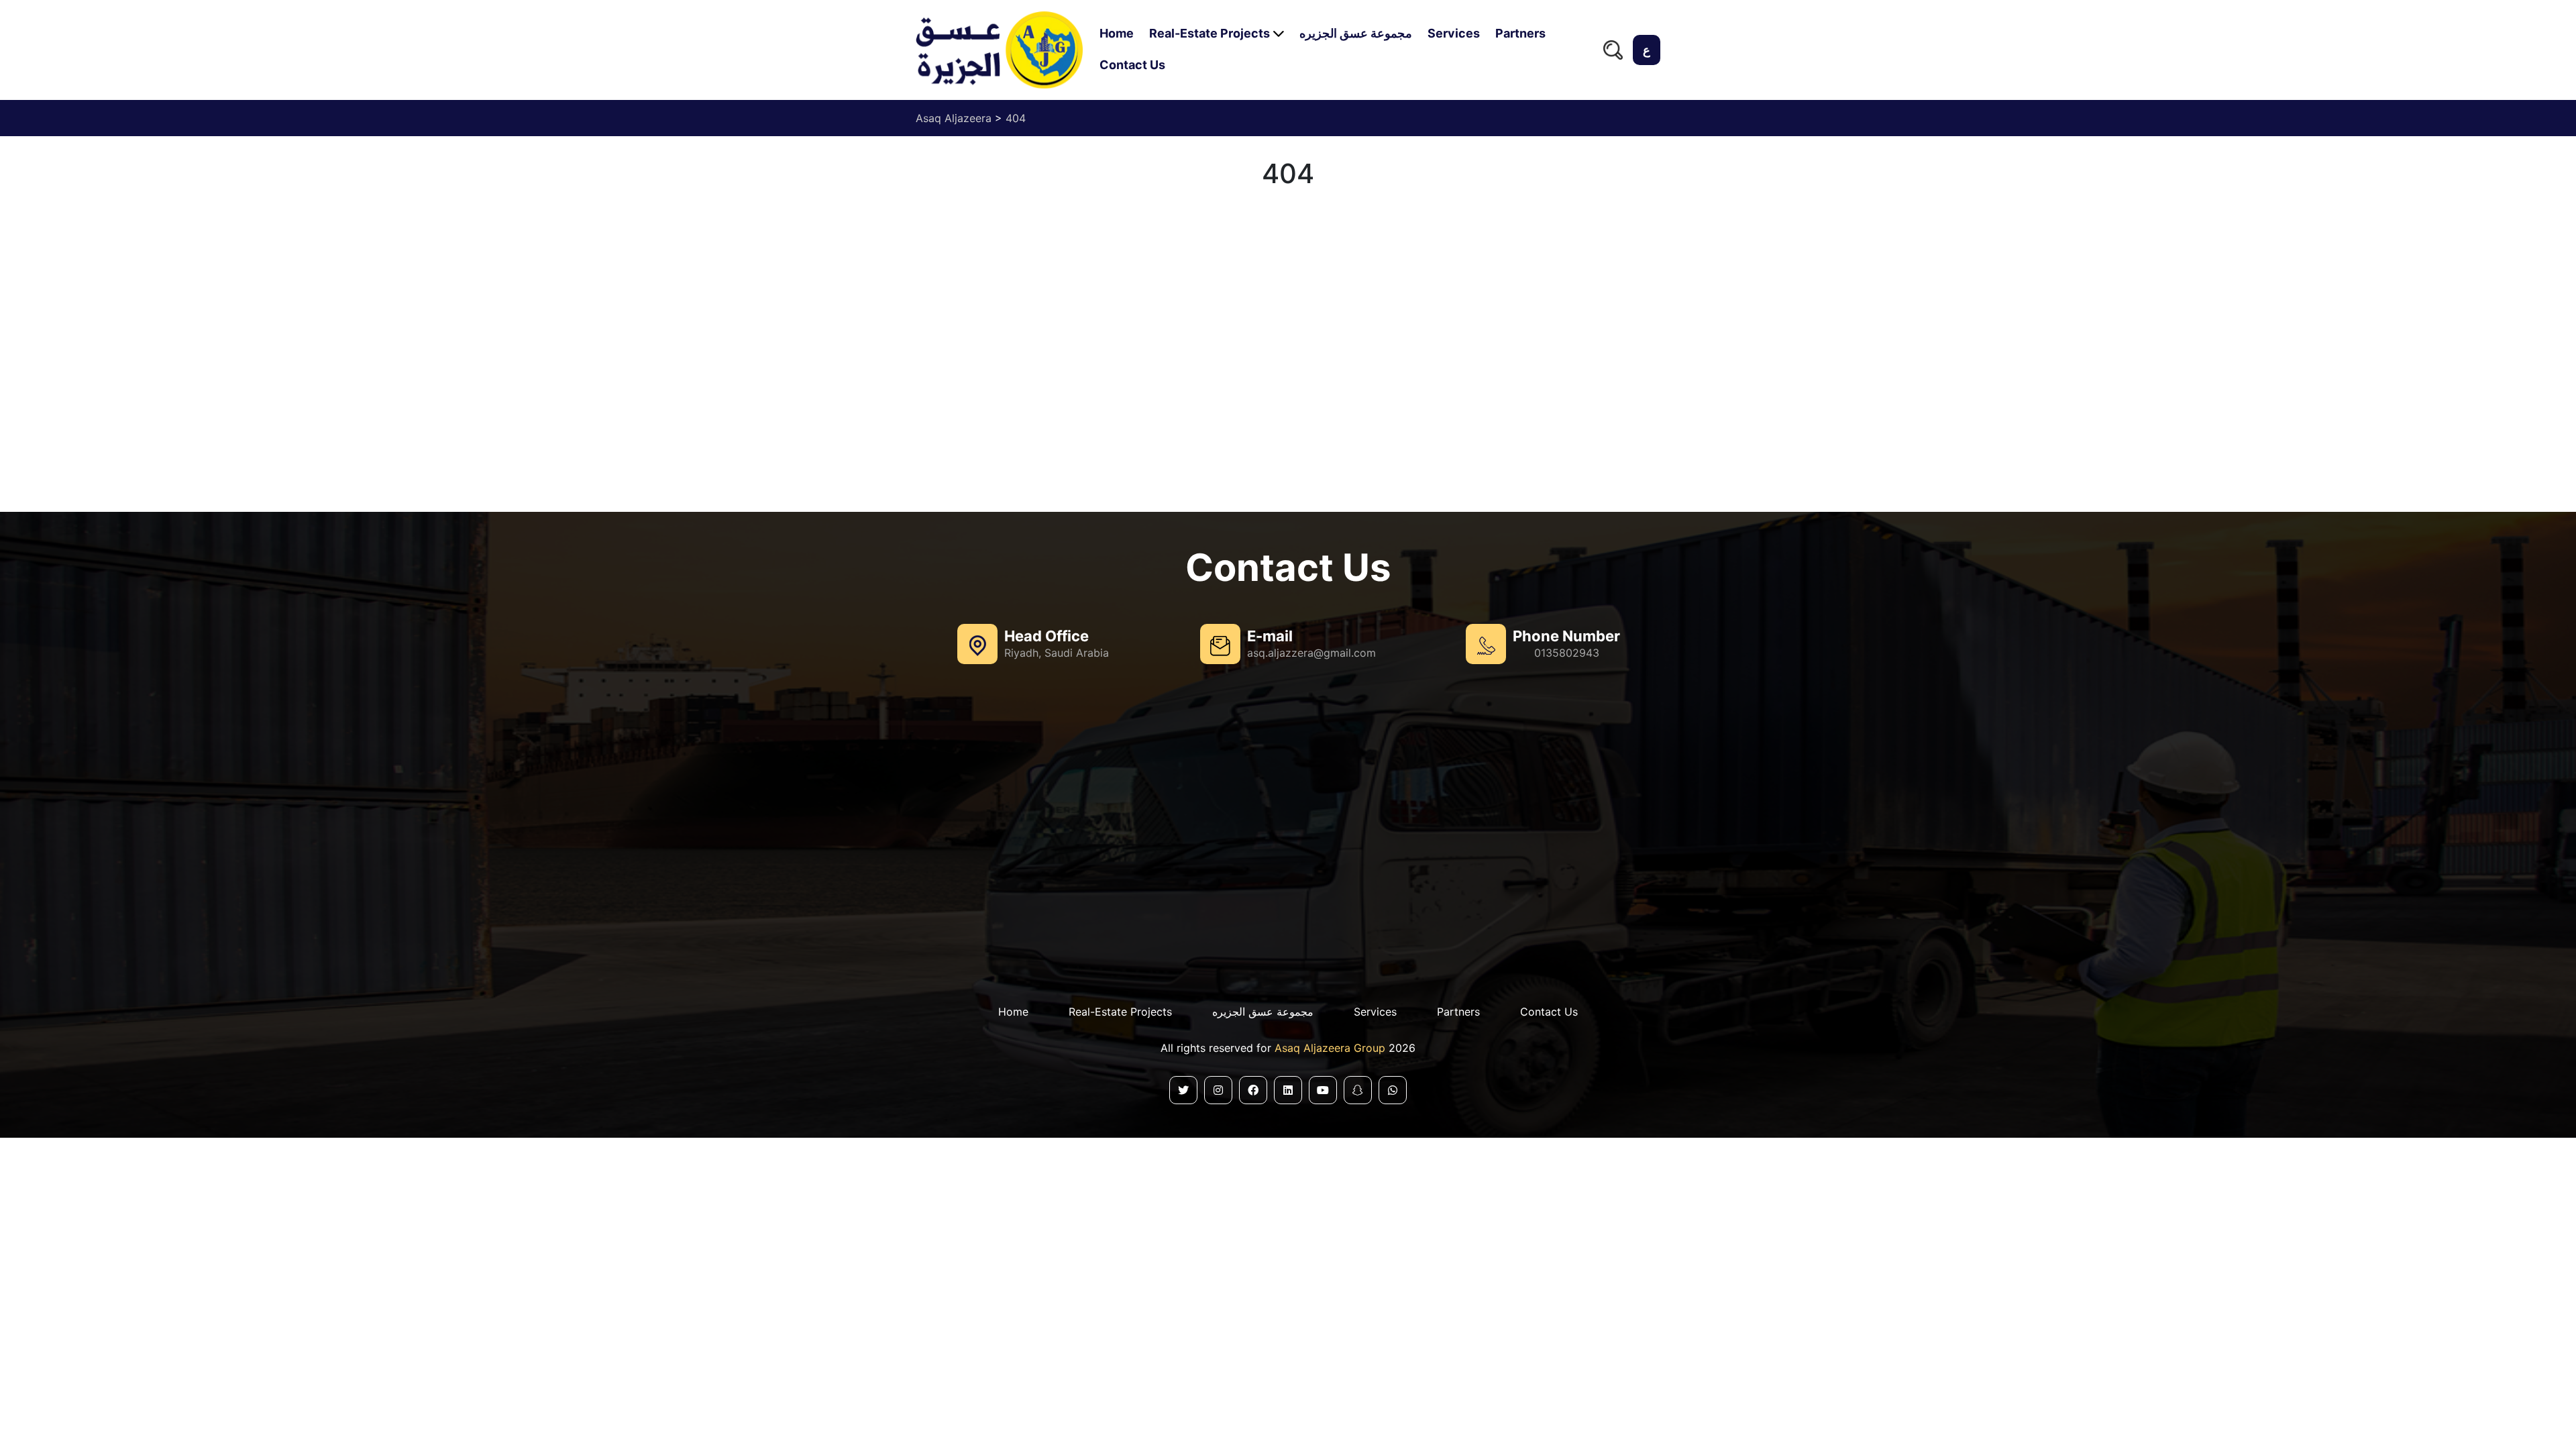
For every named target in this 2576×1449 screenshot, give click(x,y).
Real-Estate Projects (1210, 33)
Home (1117, 33)
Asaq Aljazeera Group (1332, 1048)
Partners (1520, 33)
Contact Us (1132, 65)
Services (1454, 33)
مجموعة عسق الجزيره (1356, 33)
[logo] (999, 50)
